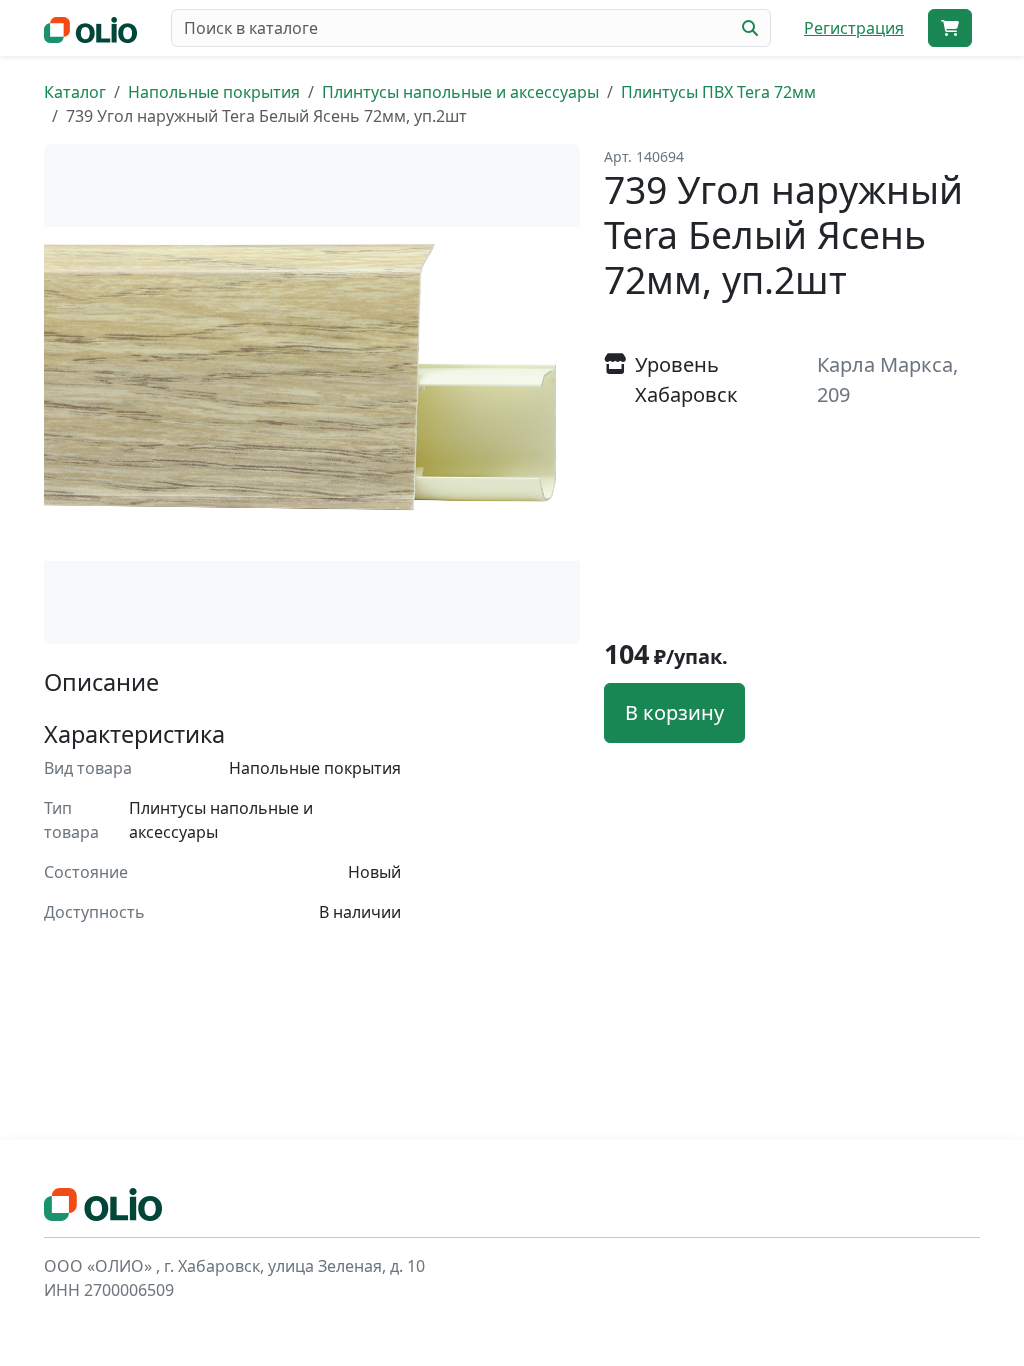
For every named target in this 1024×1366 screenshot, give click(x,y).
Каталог (75, 92)
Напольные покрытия (214, 92)
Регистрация (854, 28)
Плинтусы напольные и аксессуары (460, 92)
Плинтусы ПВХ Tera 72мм (718, 92)
